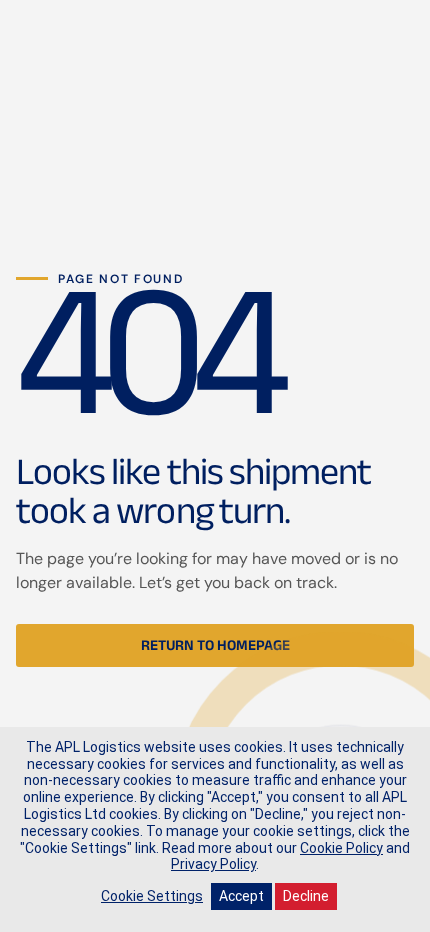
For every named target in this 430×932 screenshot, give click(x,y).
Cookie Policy (341, 848)
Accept (241, 896)
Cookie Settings (152, 896)
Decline (306, 896)
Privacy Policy (213, 864)
